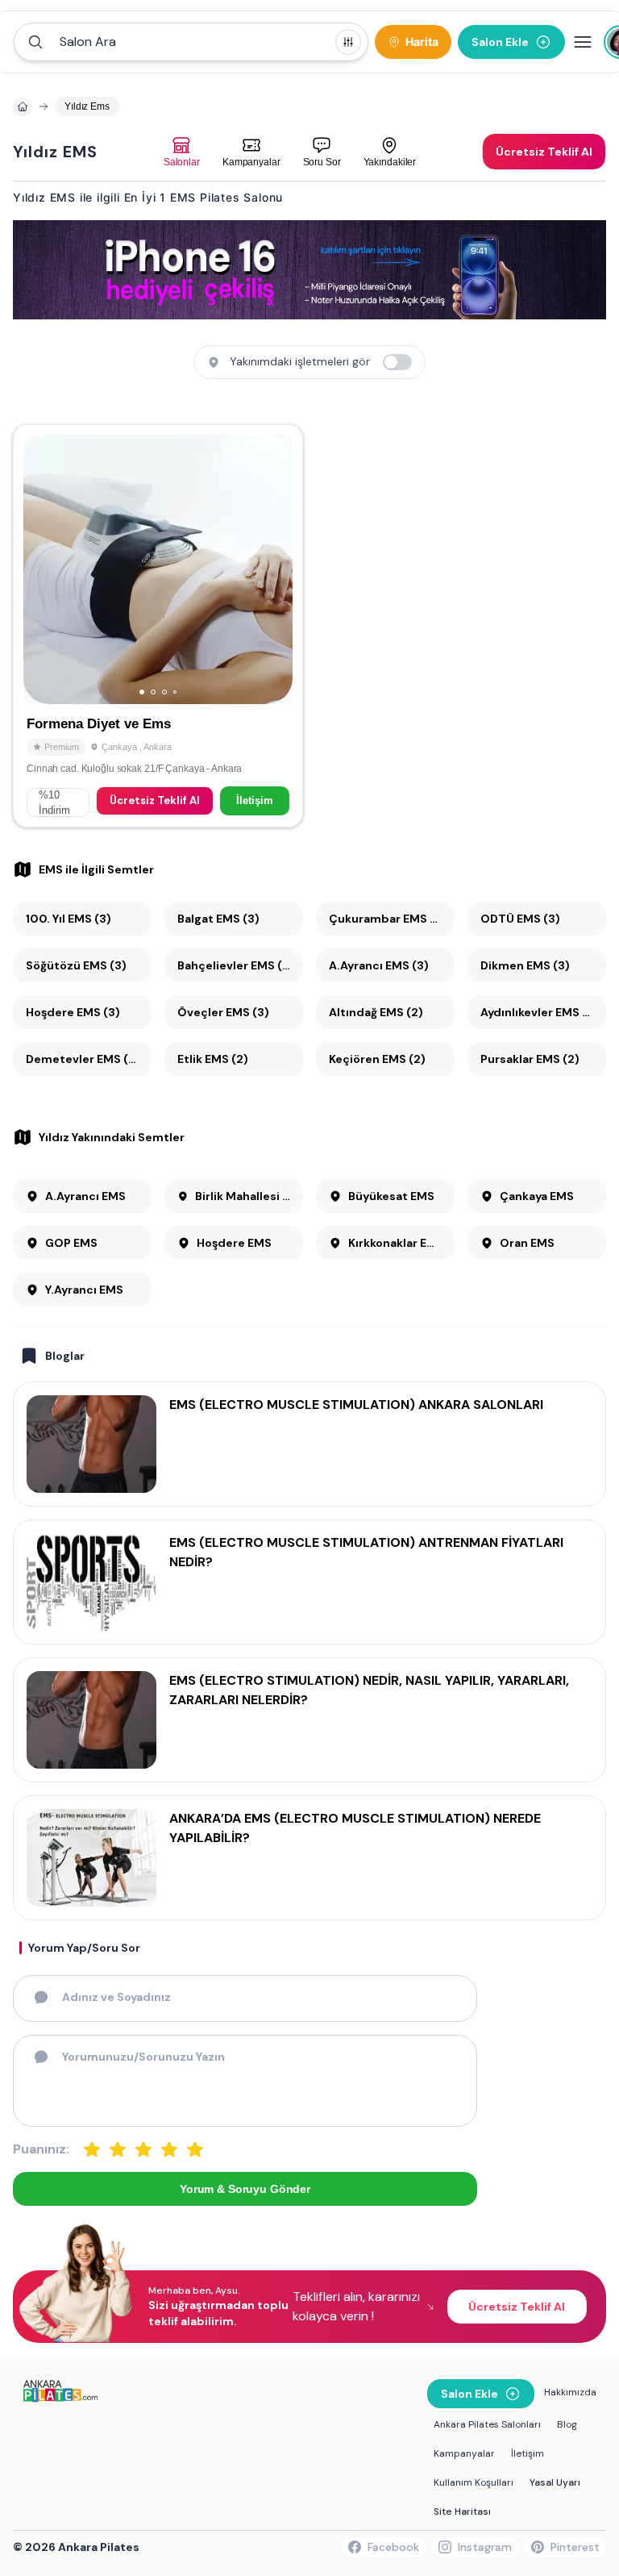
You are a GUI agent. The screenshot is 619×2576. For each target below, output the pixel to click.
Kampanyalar (464, 2453)
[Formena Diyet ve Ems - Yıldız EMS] (158, 626)
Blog (567, 2424)
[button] (191, 42)
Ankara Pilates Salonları (487, 2424)
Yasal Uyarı (555, 2482)
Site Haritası (462, 2511)
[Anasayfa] (23, 106)
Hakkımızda (570, 2392)
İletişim (255, 800)
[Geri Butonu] (273, 569)
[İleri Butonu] (43, 569)
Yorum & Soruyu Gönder (245, 2189)
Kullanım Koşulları (474, 2482)
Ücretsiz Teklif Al (155, 800)
